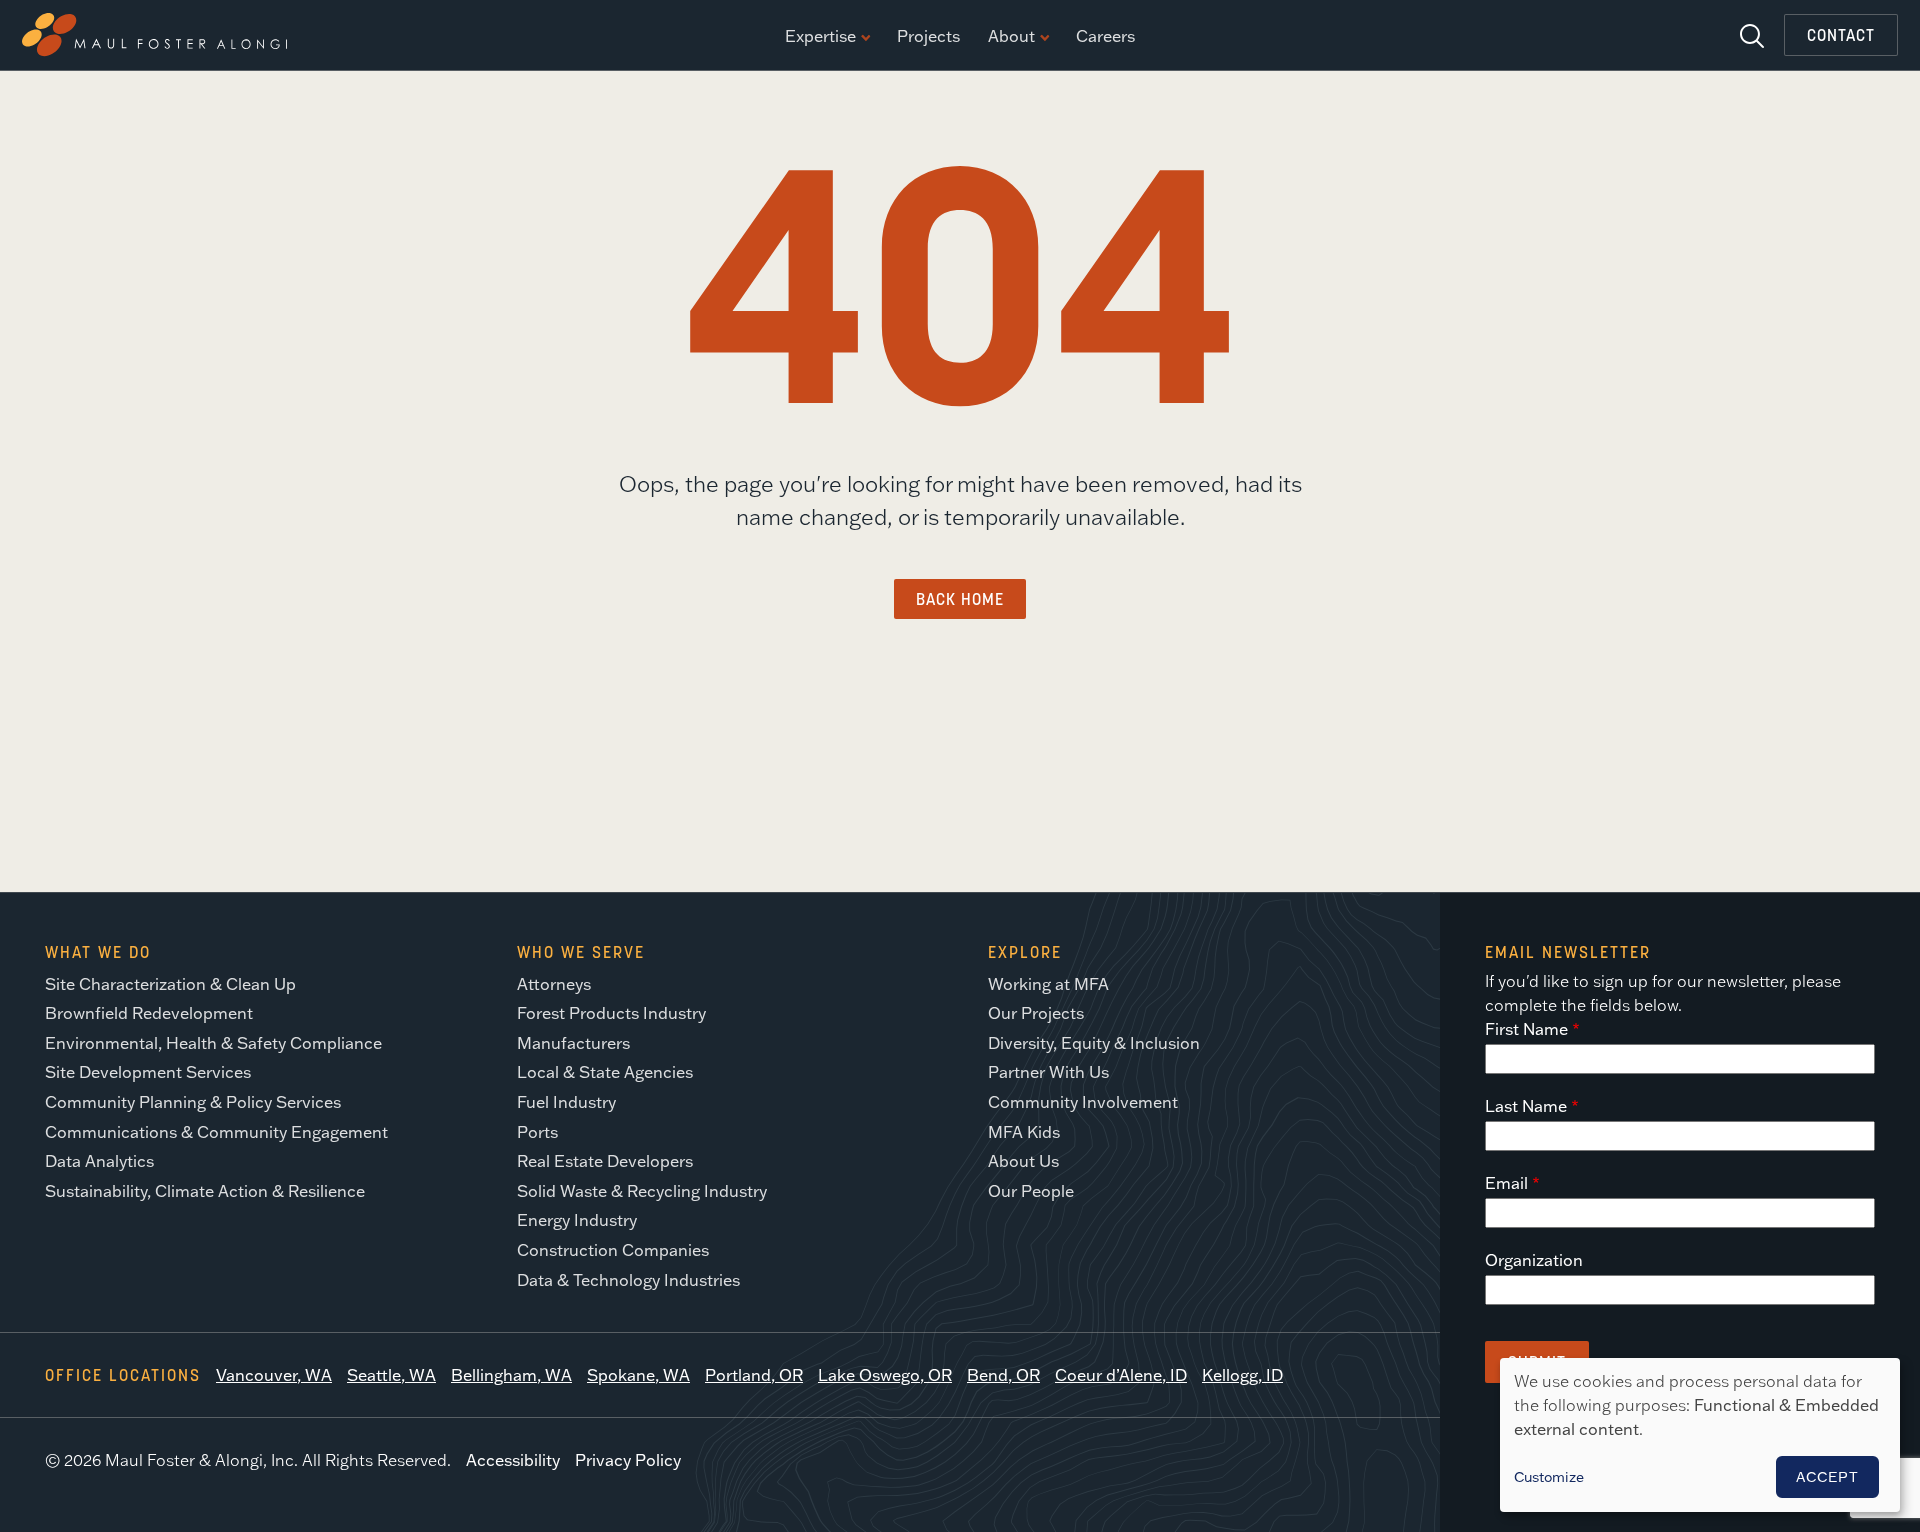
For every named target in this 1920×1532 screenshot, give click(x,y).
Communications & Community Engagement (216, 1132)
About (1011, 37)
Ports (537, 1132)
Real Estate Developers (605, 1161)
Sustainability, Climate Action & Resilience (205, 1191)
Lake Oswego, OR (885, 1375)
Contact (1841, 35)
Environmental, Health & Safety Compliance (213, 1043)
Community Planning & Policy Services (193, 1102)
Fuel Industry (566, 1102)
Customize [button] (1549, 1477)
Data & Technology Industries (628, 1280)
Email (1506, 1183)
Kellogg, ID (1242, 1375)
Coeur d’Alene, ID (1121, 1375)
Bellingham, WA (511, 1375)
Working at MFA (1048, 984)
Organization (1534, 1260)
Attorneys (554, 984)
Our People (1031, 1191)
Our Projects (1036, 1013)
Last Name (1526, 1106)
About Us (1023, 1161)
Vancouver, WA (274, 1375)
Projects (928, 37)
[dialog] (1700, 1435)
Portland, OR (754, 1375)
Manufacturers (573, 1043)
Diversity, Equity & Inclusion (1094, 1043)
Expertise (820, 37)
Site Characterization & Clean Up (170, 984)
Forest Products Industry (611, 1013)
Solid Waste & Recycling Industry (642, 1191)
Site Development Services (148, 1072)
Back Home (960, 599)
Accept (1827, 1477)
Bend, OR (1003, 1375)
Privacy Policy (628, 1460)
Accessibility (513, 1460)
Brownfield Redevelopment (149, 1013)
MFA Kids (1024, 1132)
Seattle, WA (391, 1375)
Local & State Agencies (605, 1072)
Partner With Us (1048, 1072)
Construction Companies (613, 1250)
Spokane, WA (638, 1375)
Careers (1105, 37)
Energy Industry (577, 1220)
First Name (1526, 1029)
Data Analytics (99, 1161)
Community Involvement (1083, 1102)
